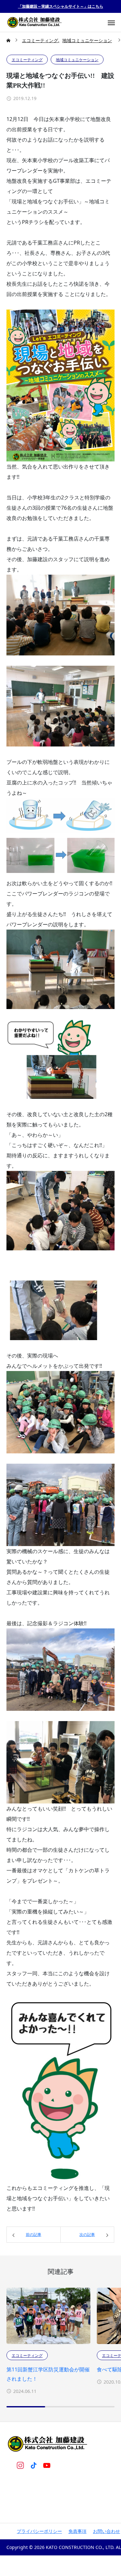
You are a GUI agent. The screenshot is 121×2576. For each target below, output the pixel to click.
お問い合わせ (106, 2531)
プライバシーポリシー (39, 2531)
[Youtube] (47, 2465)
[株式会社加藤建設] (35, 22)
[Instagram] (20, 2465)
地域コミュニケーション (77, 60)
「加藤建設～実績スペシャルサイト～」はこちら (61, 6)
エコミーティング (27, 60)
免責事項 (77, 2531)
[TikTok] (33, 2465)
